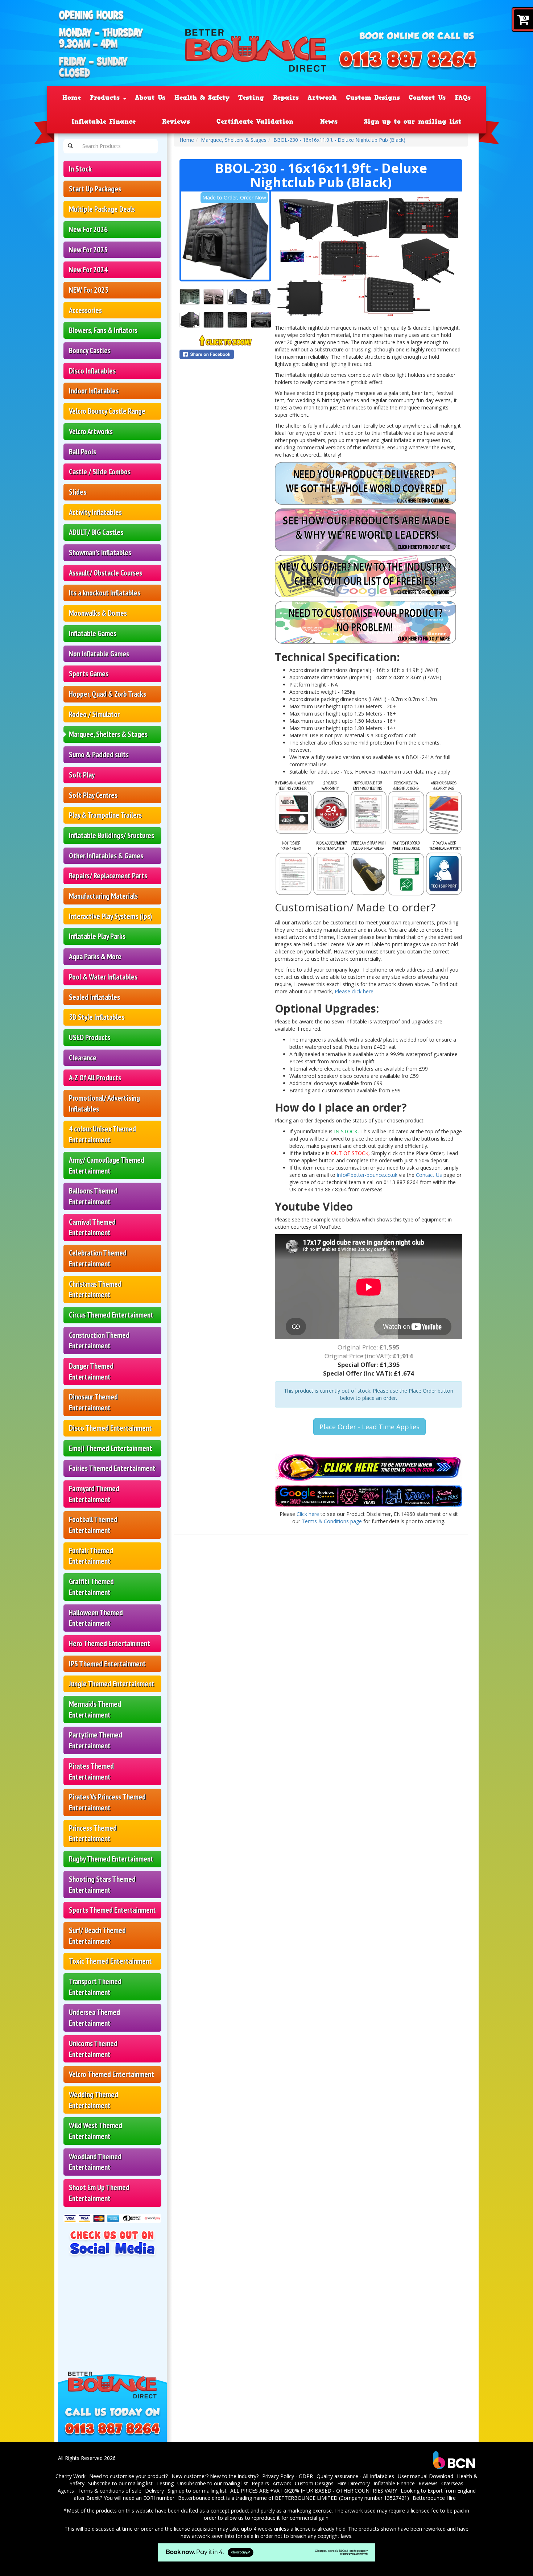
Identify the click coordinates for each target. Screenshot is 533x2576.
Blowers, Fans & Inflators (103, 330)
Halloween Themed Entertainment (96, 1618)
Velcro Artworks (91, 431)
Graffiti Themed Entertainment (91, 1587)
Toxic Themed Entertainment (110, 1961)
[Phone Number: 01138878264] (408, 61)
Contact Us (427, 98)
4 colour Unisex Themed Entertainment (102, 1134)
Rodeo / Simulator (94, 714)
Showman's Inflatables (100, 553)
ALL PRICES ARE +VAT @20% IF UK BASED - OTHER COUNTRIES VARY (314, 2491)
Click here (308, 1514)
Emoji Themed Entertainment (111, 1448)
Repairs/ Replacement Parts (108, 876)
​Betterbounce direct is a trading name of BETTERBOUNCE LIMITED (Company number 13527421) (294, 2498)
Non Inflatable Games (99, 654)
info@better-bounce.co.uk (367, 1175)
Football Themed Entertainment (93, 1525)
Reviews (176, 121)
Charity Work (71, 2476)
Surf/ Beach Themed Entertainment (97, 1936)
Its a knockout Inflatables (105, 593)
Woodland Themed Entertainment (95, 2162)
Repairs (286, 98)
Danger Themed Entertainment (91, 1371)
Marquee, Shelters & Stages (108, 734)
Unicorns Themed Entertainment (93, 2049)
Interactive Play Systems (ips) (111, 916)
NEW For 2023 (89, 290)
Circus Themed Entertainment (111, 1315)
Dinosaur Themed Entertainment (93, 1402)
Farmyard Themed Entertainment (94, 1494)
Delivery (154, 2491)
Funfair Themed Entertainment (91, 1556)
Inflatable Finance (104, 121)
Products (106, 98)
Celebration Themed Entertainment (98, 1258)
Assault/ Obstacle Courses (106, 573)
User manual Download (425, 2476)
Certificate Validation (255, 121)
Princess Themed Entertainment (93, 1833)
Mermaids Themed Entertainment (95, 1709)
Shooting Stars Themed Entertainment (102, 1885)
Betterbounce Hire (434, 2498)
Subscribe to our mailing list (120, 2483)
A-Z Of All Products (95, 1078)
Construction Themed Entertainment (99, 1341)
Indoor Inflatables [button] (94, 391)
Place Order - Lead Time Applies (369, 1427)
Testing (251, 98)
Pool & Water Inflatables (103, 977)
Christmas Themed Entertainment (95, 1289)
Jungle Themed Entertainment (112, 1684)
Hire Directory (354, 2483)
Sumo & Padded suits (99, 755)
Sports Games (89, 674)
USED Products (90, 1037)
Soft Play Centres (93, 795)
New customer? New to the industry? (215, 2476)
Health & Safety (202, 98)
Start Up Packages (95, 189)
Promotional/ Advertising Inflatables (104, 1103)
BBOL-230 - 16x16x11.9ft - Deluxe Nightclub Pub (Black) (339, 140)
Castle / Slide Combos (100, 472)
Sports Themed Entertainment (112, 1910)
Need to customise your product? (129, 2476)
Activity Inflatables (95, 512)
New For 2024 (88, 270)
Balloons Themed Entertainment (93, 1196)
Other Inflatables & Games (106, 856)
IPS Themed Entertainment (107, 1664)
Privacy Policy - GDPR (288, 2476)
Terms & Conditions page (332, 1521)
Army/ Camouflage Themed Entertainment (107, 1165)
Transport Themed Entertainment (95, 1987)
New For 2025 (88, 250)
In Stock (80, 169)
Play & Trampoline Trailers (105, 815)
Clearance (83, 1058)
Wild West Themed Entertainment (96, 2131)
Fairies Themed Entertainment (112, 1468)
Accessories (85, 310)
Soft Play (82, 775)
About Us (150, 98)
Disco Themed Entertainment (110, 1428)
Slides (78, 492)
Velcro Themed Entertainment (111, 2074)
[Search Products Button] (70, 146)
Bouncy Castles (90, 351)
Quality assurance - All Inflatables (355, 2476)
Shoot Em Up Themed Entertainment (99, 2193)
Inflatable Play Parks (97, 936)
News (329, 121)
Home (72, 98)
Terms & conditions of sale (110, 2491)
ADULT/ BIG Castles (96, 532)
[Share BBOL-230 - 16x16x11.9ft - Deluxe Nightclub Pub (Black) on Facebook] (225, 354)
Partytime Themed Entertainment (96, 1740)
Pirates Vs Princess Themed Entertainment (107, 1802)
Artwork (322, 98)
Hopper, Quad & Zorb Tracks (108, 694)
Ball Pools (82, 452)
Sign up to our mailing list (413, 121)
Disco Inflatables (92, 371)
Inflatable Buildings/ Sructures (111, 835)
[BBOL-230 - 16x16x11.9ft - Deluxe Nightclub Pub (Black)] (225, 236)
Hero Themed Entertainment (110, 1643)
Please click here (354, 991)
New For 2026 (88, 229)
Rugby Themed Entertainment (111, 1859)
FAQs (463, 98)
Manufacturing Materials (103, 896)
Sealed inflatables (94, 997)
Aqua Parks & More (95, 957)
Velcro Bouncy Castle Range (107, 411)
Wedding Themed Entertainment (94, 2100)
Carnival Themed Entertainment (92, 1227)
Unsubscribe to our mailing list (213, 2483)
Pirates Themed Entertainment (91, 1771)
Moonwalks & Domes (98, 613)
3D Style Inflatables (97, 1017)
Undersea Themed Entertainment (94, 2018)
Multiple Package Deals (102, 209)
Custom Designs (373, 98)
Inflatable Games (93, 633)
